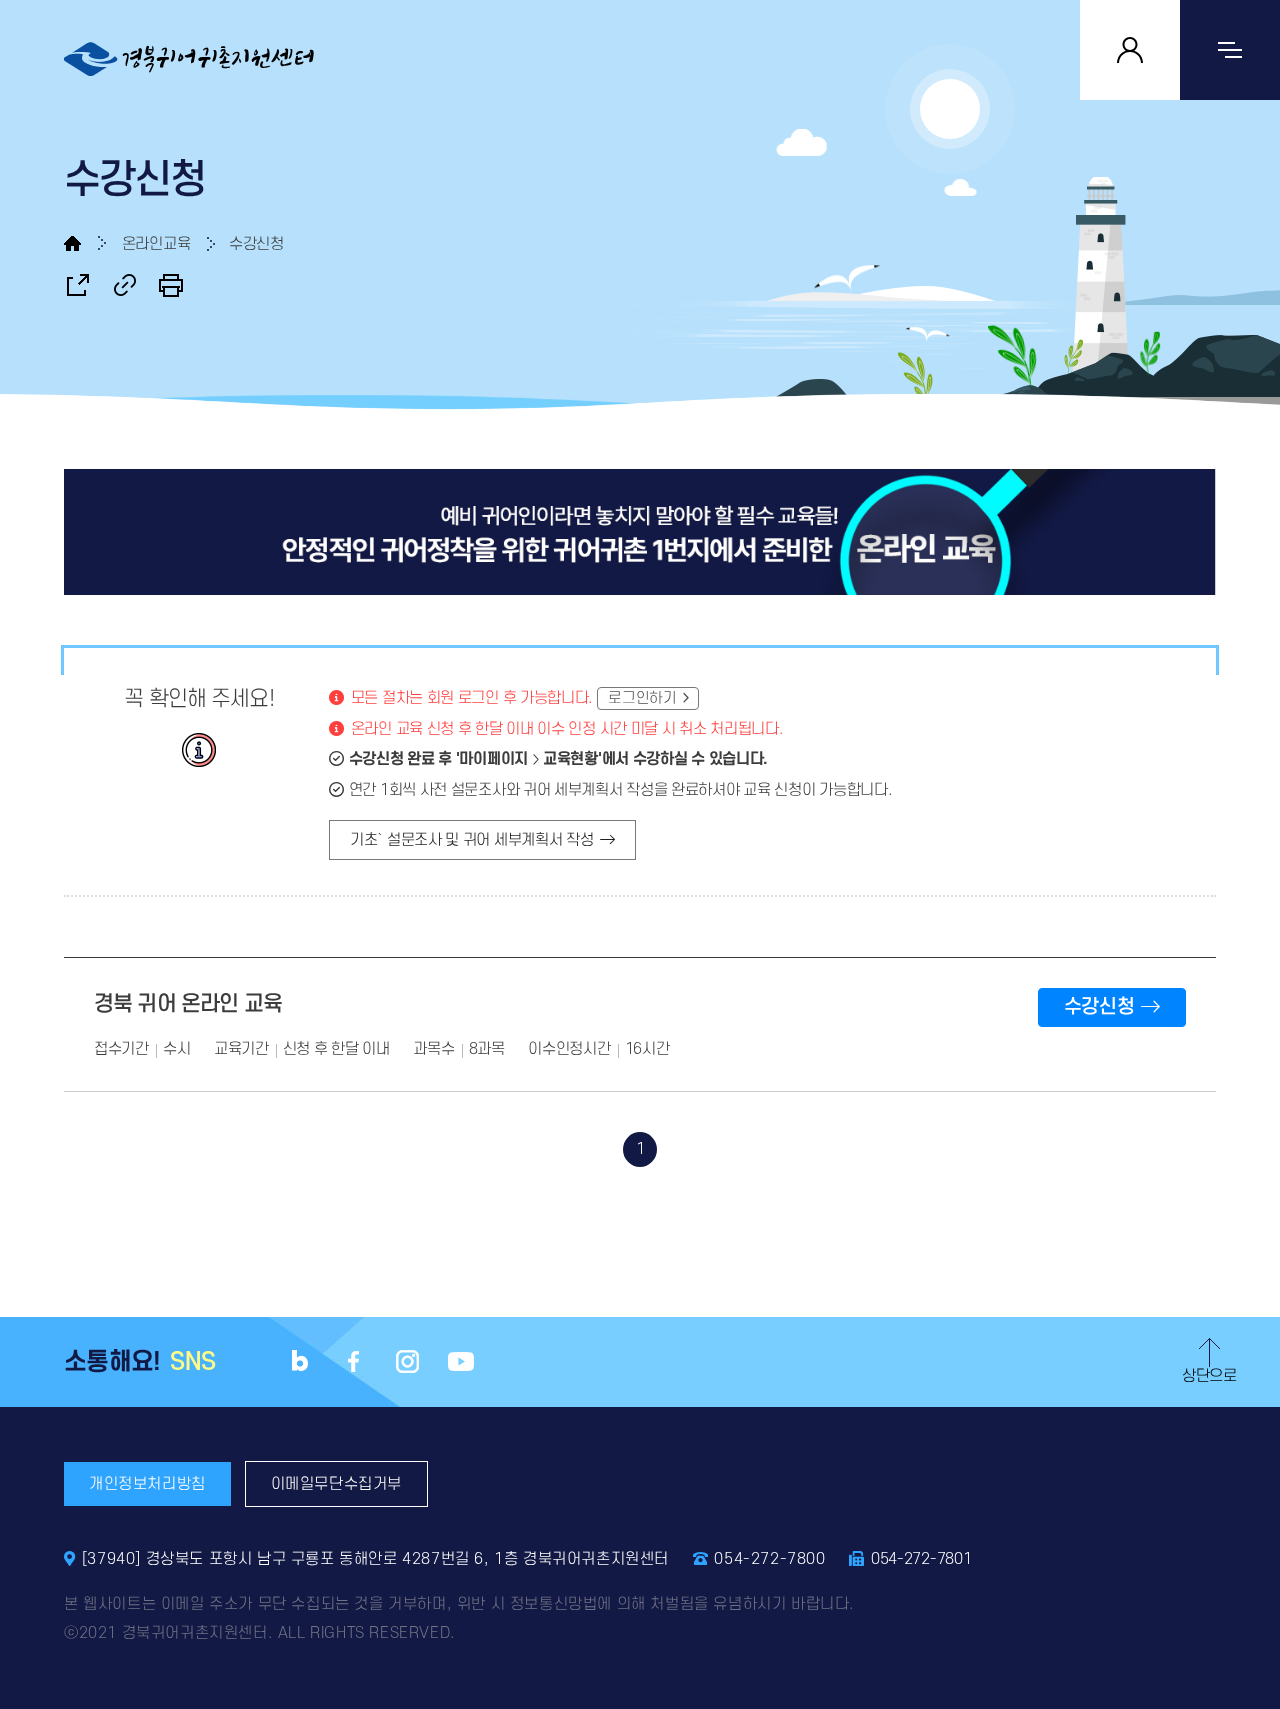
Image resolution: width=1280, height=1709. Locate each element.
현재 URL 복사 (125, 285)
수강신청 (1099, 1007)
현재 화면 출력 (171, 285)
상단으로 (1209, 1376)
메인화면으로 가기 (85, 243)
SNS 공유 (78, 285)
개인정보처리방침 (147, 1484)
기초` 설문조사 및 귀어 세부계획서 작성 (471, 840)
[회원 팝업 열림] (1130, 50)
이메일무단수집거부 (336, 1484)
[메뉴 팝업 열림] (1230, 50)
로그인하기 (642, 698)
